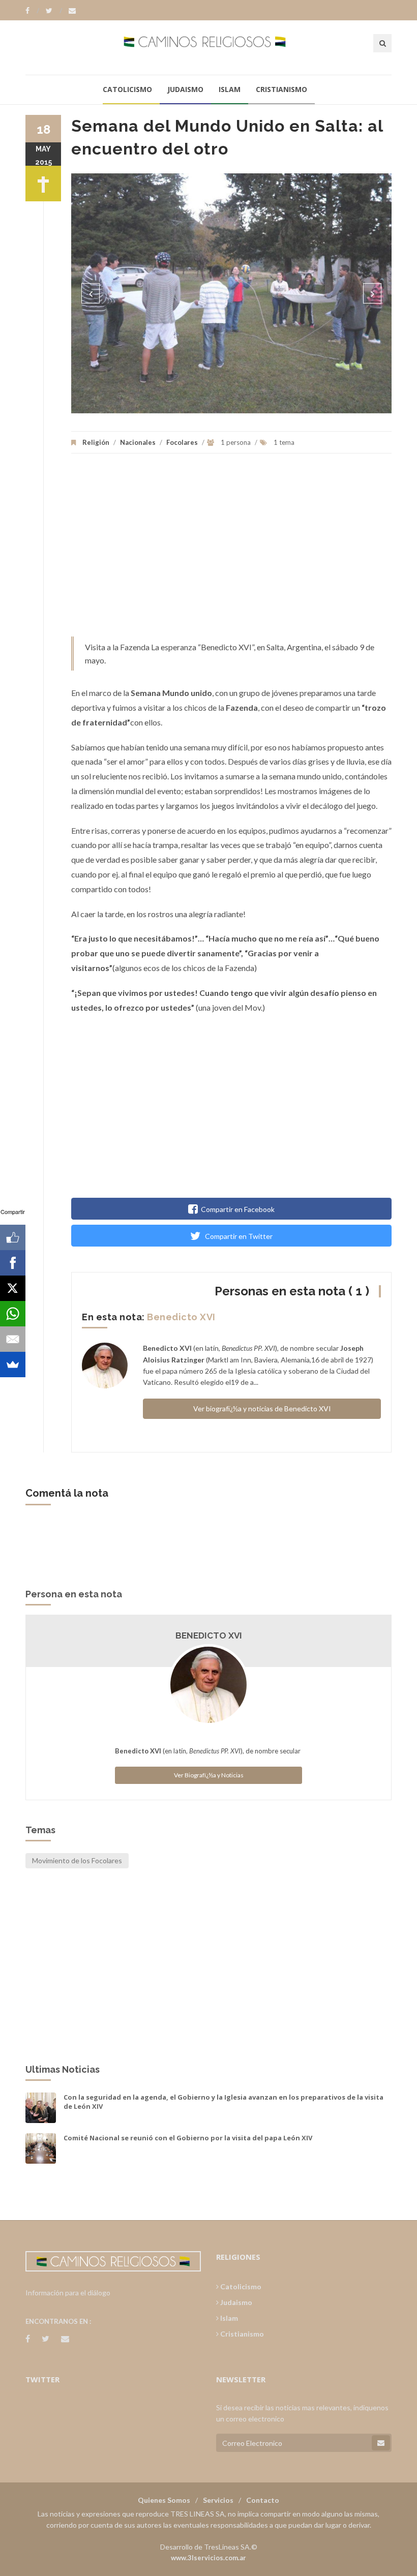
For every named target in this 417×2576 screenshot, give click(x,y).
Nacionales (138, 442)
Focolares (182, 442)
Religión (96, 442)
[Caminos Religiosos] (209, 47)
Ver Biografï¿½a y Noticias (209, 1775)
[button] (91, 293)
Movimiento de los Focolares (77, 1860)
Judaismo (185, 89)
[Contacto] (72, 11)
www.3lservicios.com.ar (208, 2558)
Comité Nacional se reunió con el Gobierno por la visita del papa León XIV (188, 2138)
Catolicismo (127, 89)
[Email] (13, 1339)
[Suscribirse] (381, 2443)
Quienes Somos (164, 2500)
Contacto (263, 2500)
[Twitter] (54, 11)
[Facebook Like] (13, 1237)
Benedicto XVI (181, 1317)
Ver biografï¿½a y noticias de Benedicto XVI (262, 1408)
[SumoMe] (13, 1365)
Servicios (218, 2500)
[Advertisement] (231, 550)
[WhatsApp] (13, 1314)
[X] (13, 1288)
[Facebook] (32, 11)
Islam (230, 89)
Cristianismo (281, 89)
